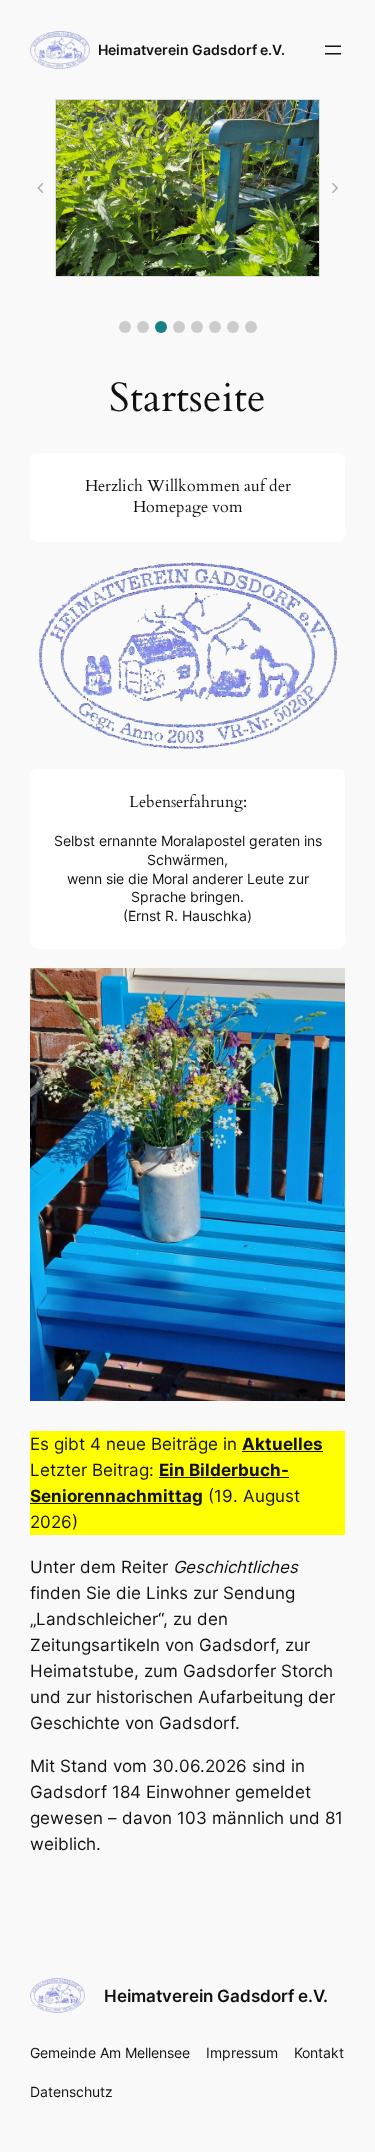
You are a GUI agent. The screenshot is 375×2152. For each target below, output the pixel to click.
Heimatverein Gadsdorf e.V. (191, 49)
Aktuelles (282, 1444)
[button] (125, 327)
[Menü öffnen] (333, 50)
